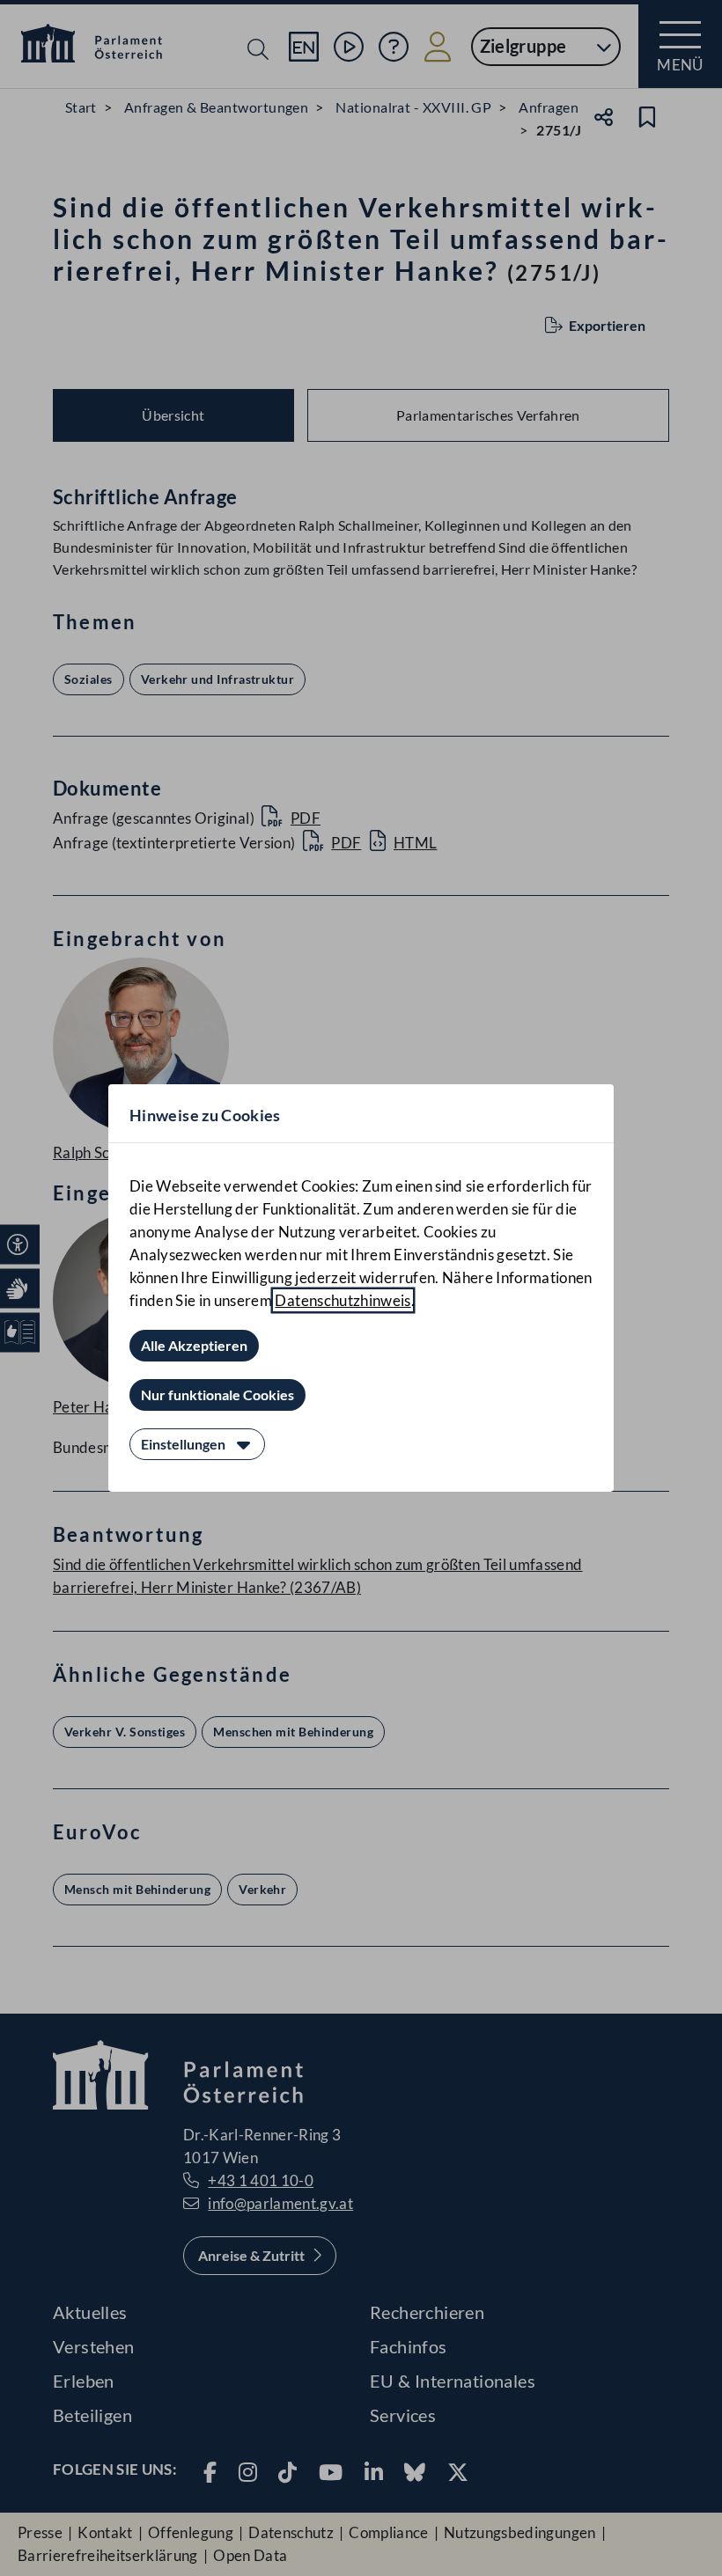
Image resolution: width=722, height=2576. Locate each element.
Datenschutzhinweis (343, 1300)
